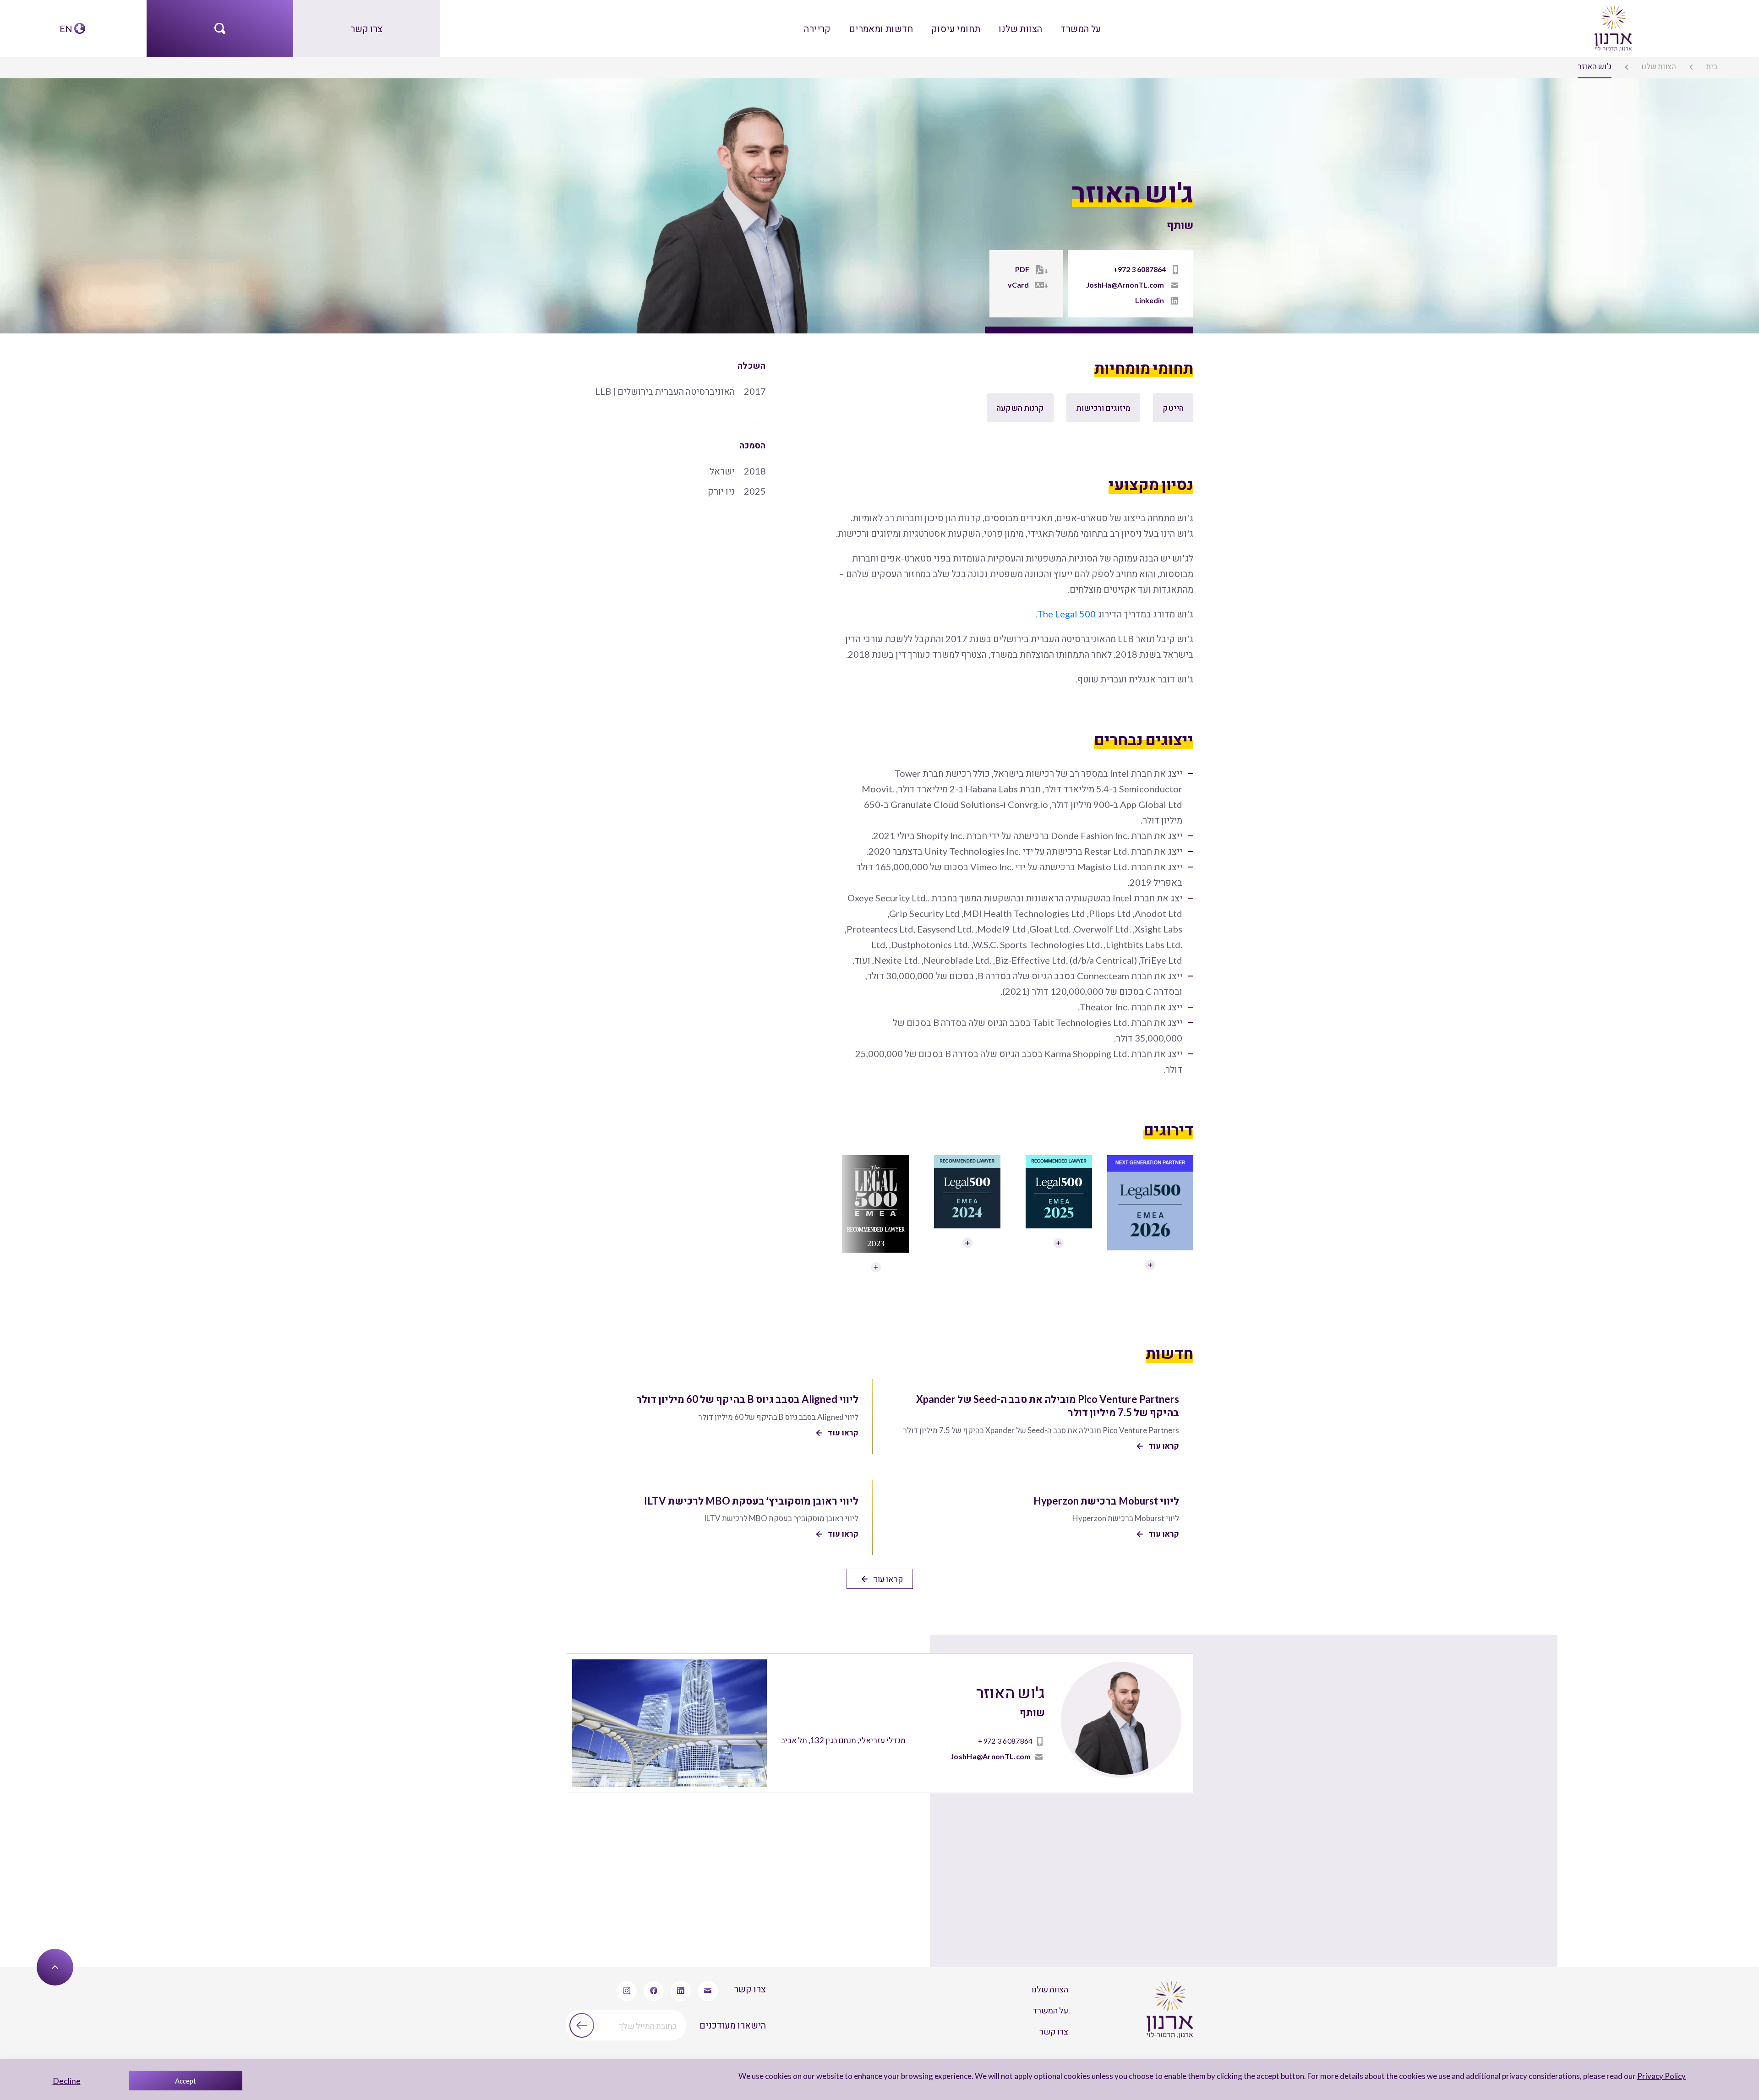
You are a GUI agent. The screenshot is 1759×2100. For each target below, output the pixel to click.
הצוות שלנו (1020, 28)
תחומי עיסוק (956, 28)
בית (1712, 66)
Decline (67, 2081)
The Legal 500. (1065, 614)
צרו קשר (366, 28)
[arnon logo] (1612, 27)
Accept (186, 2081)
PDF (1022, 269)
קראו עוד (888, 1579)
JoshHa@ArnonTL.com (1125, 285)
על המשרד (1081, 28)
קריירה (817, 28)
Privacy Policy (1661, 2076)
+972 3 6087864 (1139, 269)
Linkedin (1150, 300)
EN (66, 28)
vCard (1018, 285)
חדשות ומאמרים (881, 28)
